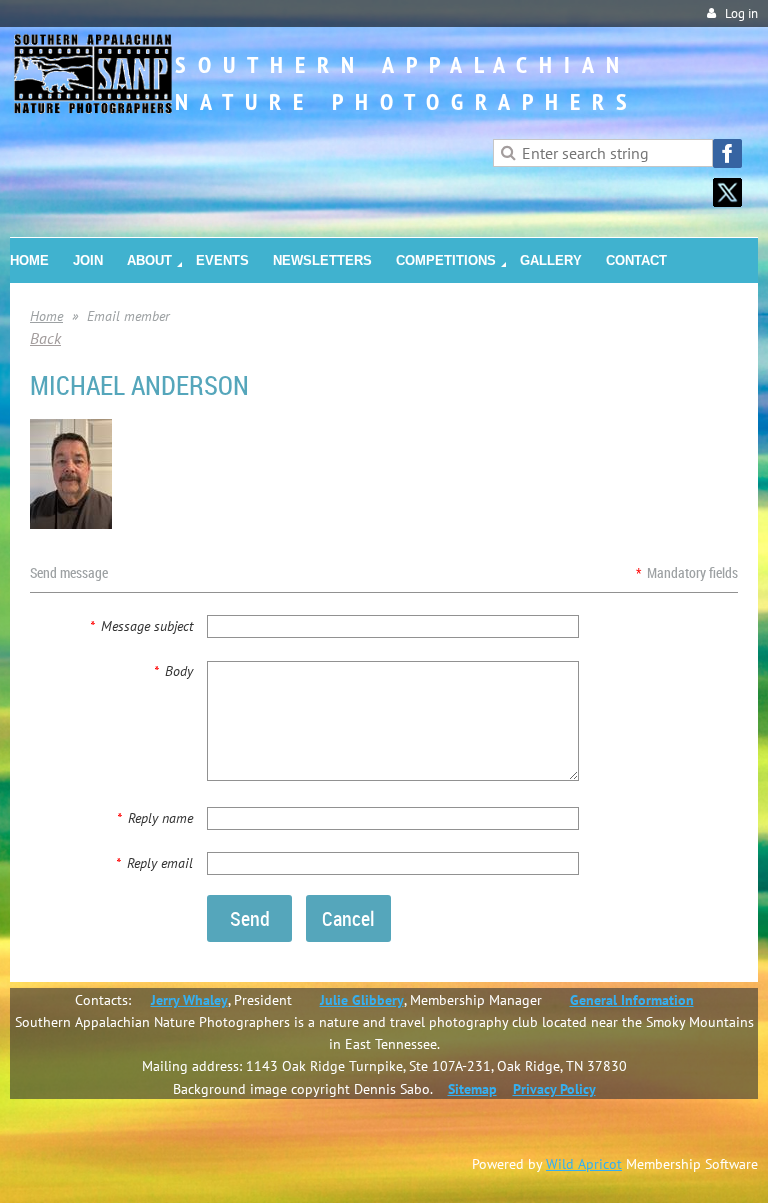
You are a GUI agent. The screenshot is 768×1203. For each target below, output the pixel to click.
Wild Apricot (584, 1164)
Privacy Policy (554, 1089)
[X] (727, 192)
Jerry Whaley (189, 1000)
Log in (741, 13)
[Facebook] (727, 153)
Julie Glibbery (362, 1000)
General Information (632, 1000)
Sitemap (472, 1089)
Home (46, 316)
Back (45, 338)
